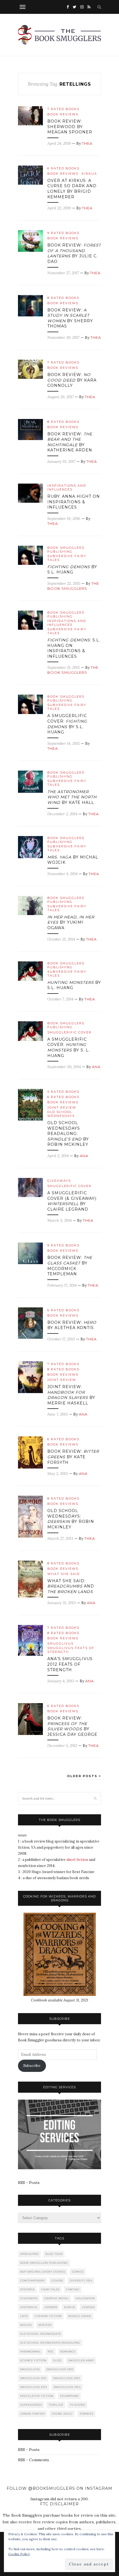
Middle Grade (80, 2316)
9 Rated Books (63, 233)
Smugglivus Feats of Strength (71, 1650)
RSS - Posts (29, 2183)
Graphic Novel (57, 2298)
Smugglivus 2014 (67, 2387)
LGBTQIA (88, 2307)
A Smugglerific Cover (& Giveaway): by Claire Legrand (72, 1201)
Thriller (56, 2405)
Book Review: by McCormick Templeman (70, 1266)
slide (57, 2360)
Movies (26, 2325)
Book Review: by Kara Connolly (72, 380)
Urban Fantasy (33, 2414)
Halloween (85, 2298)
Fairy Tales (50, 2289)
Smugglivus (60, 1643)
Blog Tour (54, 2254)
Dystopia (27, 2289)
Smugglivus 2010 (60, 2369)
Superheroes (31, 2405)
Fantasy (73, 2289)
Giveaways (59, 1181)
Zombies (86, 2414)
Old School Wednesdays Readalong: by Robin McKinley (68, 1134)
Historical (29, 2307)
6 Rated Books (63, 168)
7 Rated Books (63, 109)
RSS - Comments (33, 2460)
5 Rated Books (63, 1092)
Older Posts (83, 1776)
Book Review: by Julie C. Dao (74, 253)
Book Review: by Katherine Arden (70, 442)
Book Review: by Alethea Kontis (72, 1325)
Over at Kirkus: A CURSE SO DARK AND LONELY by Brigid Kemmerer (72, 189)
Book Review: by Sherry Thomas (70, 318)
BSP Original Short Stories (43, 2272)
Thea (87, 143)
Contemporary (33, 2281)
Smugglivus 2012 (67, 2378)
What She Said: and (71, 1586)
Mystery (45, 2325)
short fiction (77, 1860)
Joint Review (62, 1107)
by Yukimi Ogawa (71, 922)
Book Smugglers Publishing (66, 550)
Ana (96, 1067)
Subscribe (32, 2066)
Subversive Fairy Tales (67, 558)
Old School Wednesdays (61, 1114)
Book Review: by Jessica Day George (72, 1726)
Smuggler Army (81, 2360)
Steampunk (69, 2396)
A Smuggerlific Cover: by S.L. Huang (67, 724)
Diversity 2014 (81, 2281)
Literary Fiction (48, 2316)
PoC (51, 2352)
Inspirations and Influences (67, 487)
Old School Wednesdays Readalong (50, 2343)
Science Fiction (33, 2360)
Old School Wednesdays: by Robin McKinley (71, 1519)
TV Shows (77, 2405)
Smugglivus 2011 (33, 2378)
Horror (51, 2307)
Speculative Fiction (37, 2396)
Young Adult (62, 2414)
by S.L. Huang (72, 570)
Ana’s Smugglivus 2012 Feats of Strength (70, 1664)
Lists (24, 2316)
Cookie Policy (19, 2554)
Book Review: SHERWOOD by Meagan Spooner (70, 127)
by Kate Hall (72, 797)
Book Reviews (63, 114)
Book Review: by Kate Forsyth (73, 1457)
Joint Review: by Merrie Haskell (71, 1395)
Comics (78, 2272)
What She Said (64, 1574)
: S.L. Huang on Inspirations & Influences (74, 648)
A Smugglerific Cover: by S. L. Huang (68, 1047)
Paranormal (31, 2352)
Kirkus (89, 174)
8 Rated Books (63, 298)
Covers (57, 2281)
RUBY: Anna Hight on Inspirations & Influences (74, 502)
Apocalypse (29, 2254)
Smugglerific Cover (69, 1032)
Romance (68, 2352)
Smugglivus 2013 (34, 2387)
